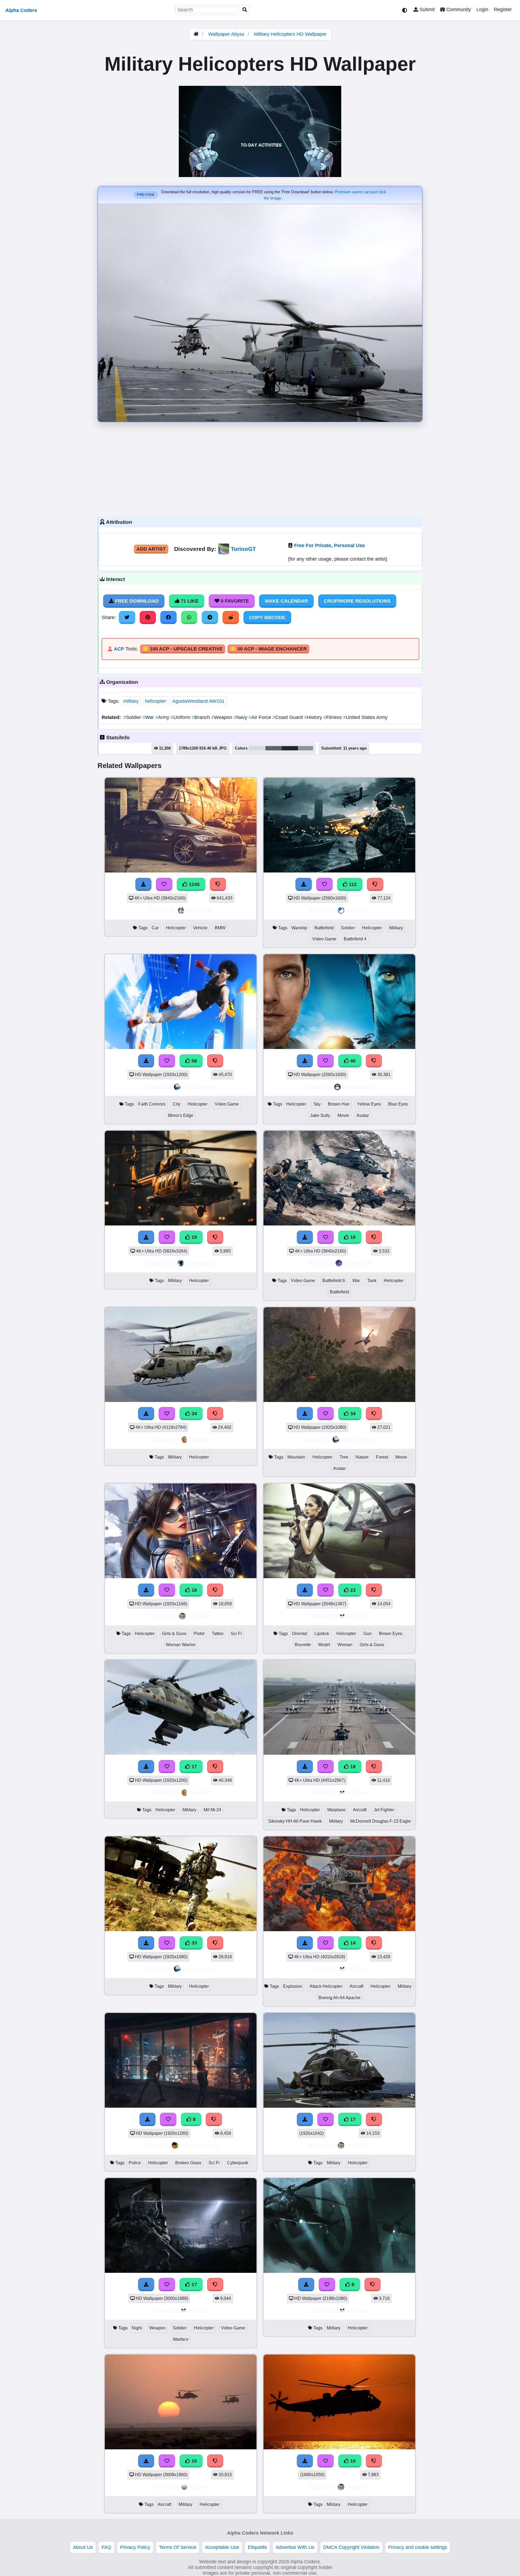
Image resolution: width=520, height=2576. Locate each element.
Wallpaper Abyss (226, 34)
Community (458, 9)
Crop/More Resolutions (357, 601)
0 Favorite (234, 601)
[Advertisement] (260, 468)
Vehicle (200, 928)
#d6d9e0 (257, 748)
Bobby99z (199, 910)
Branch (201, 717)
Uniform (181, 717)
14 (352, 1943)
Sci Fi (236, 1634)
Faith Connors (152, 1104)
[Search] (245, 10)
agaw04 (199, 2487)
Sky (317, 1104)
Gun (368, 1634)
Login (482, 9)
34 (194, 1414)
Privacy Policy (135, 2547)
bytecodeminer (199, 2145)
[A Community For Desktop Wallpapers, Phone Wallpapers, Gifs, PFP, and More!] (196, 34)
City (177, 1104)
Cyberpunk (238, 2163)
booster (199, 1439)
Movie (343, 1115)
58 (194, 1061)
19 (194, 1237)
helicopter (155, 701)
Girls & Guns (174, 1634)
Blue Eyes (398, 1104)
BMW (220, 928)
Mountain (296, 1457)
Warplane (336, 1810)
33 (194, 1943)
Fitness (333, 717)
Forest (382, 1457)
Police (135, 2163)
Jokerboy (358, 910)
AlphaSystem (199, 1087)
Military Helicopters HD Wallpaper (290, 34)
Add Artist (151, 549)
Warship (299, 928)
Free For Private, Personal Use (329, 545)
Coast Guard (288, 717)
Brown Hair (339, 1104)
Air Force (261, 717)
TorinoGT (243, 549)
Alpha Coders (21, 10)
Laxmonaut (200, 1263)
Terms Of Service (178, 2547)
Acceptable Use (222, 2547)
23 (352, 1590)
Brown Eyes (391, 1634)
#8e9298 (305, 748)
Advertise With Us (295, 2547)
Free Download (136, 601)
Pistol (199, 1634)
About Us (83, 2547)
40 (352, 1061)
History (314, 717)
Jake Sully (320, 1115)
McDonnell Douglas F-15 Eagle (381, 1821)
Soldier (133, 717)
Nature (362, 1457)
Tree (344, 1457)
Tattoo (218, 1634)
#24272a (290, 748)
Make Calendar (286, 601)
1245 (194, 884)
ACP (119, 649)
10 (352, 1237)
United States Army (365, 717)
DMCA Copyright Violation (351, 2547)
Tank (372, 1281)
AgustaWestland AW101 (198, 701)
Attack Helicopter (326, 1986)
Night (137, 2328)
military (131, 701)
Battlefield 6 (334, 1281)
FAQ (106, 2547)
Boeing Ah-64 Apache (339, 1998)
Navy (241, 717)
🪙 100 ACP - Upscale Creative (183, 649)
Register (503, 9)
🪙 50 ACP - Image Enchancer (268, 649)
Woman (345, 1645)
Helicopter (176, 928)
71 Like (189, 601)
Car (155, 928)
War (149, 717)
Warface (181, 2339)
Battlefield (324, 928)
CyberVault (358, 1263)
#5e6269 (274, 748)
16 (194, 2461)
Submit (426, 9)
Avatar (363, 1115)
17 (194, 1767)
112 (352, 884)
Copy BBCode (267, 617)
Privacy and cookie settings (418, 2547)
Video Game (324, 939)
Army (163, 717)
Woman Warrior (181, 1645)
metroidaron (358, 1087)
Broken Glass (188, 2163)
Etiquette (257, 2547)
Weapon (222, 717)
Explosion (293, 1986)
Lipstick (322, 1634)
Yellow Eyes (369, 1104)
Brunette (303, 1645)
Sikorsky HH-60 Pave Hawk (295, 1821)
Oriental (300, 1634)
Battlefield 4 (355, 939)
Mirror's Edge (181, 1115)
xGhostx (358, 1616)
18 (194, 1590)
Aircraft (360, 1810)
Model (324, 1645)
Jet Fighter (384, 1810)
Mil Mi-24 (212, 1810)
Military (396, 928)
